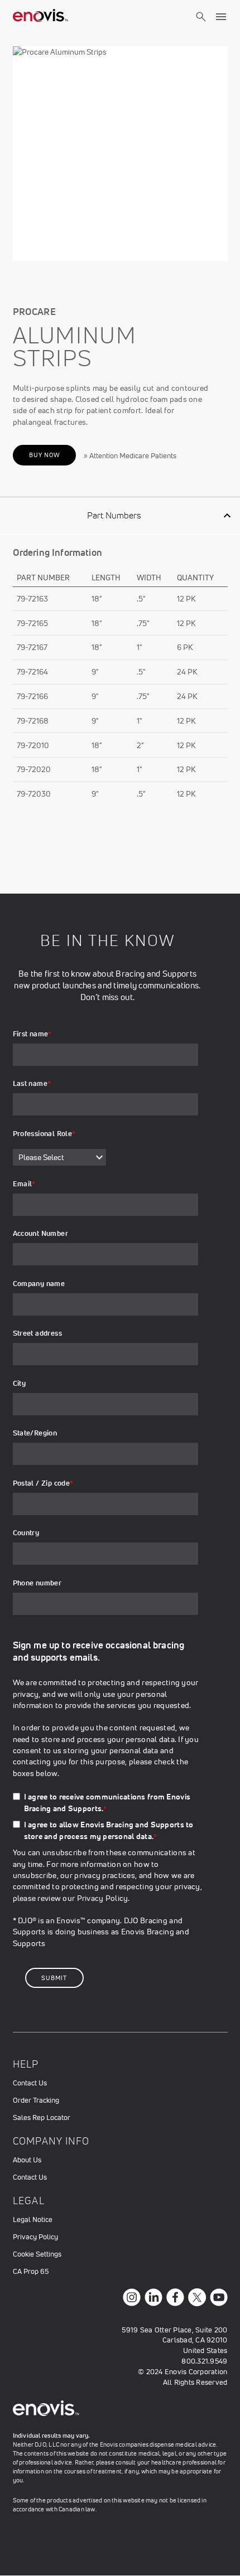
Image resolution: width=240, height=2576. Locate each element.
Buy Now (45, 455)
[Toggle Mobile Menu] (221, 17)
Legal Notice (33, 2220)
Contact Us (30, 2083)
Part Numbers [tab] (114, 515)
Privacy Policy (103, 1898)
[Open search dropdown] (201, 27)
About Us (27, 2160)
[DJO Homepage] (41, 17)
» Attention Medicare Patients (130, 456)
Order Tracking (36, 2100)
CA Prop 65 (31, 2271)
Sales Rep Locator (42, 2117)
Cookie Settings (37, 2254)
